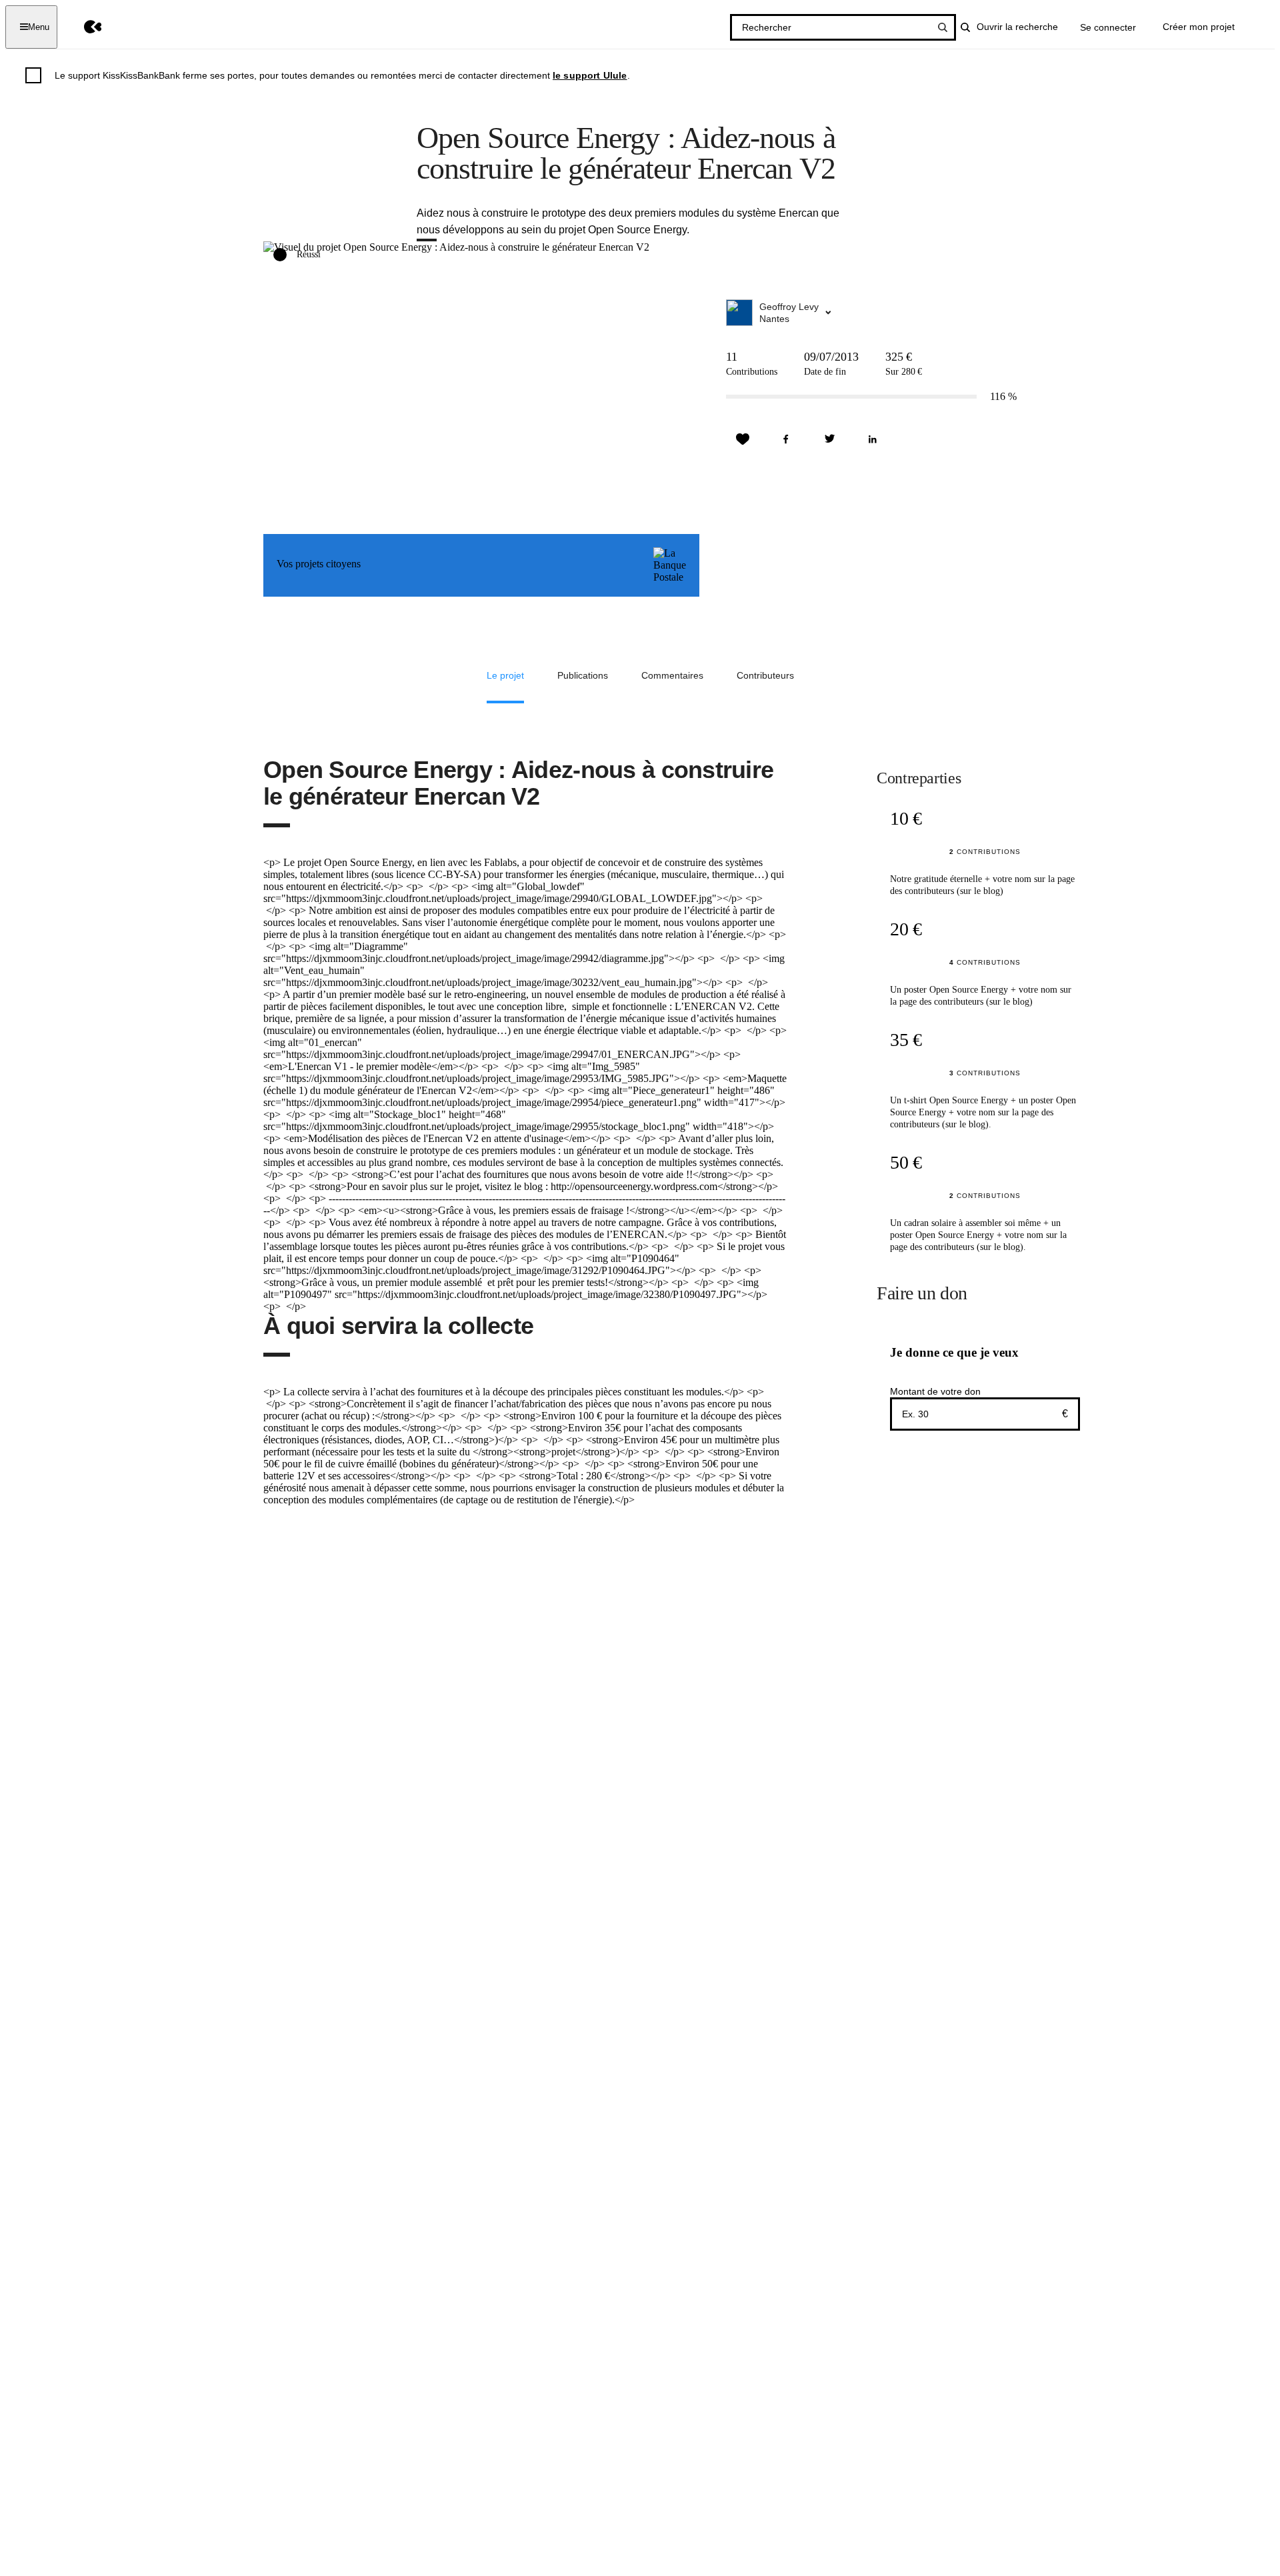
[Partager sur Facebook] (786, 439)
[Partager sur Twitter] (829, 439)
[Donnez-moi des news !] (743, 439)
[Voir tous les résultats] (943, 27)
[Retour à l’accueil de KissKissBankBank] (83, 27)
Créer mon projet (1199, 27)
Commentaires (672, 675)
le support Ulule (590, 75)
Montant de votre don (935, 1391)
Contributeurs (765, 675)
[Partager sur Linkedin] (873, 439)
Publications (583, 675)
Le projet (505, 675)
